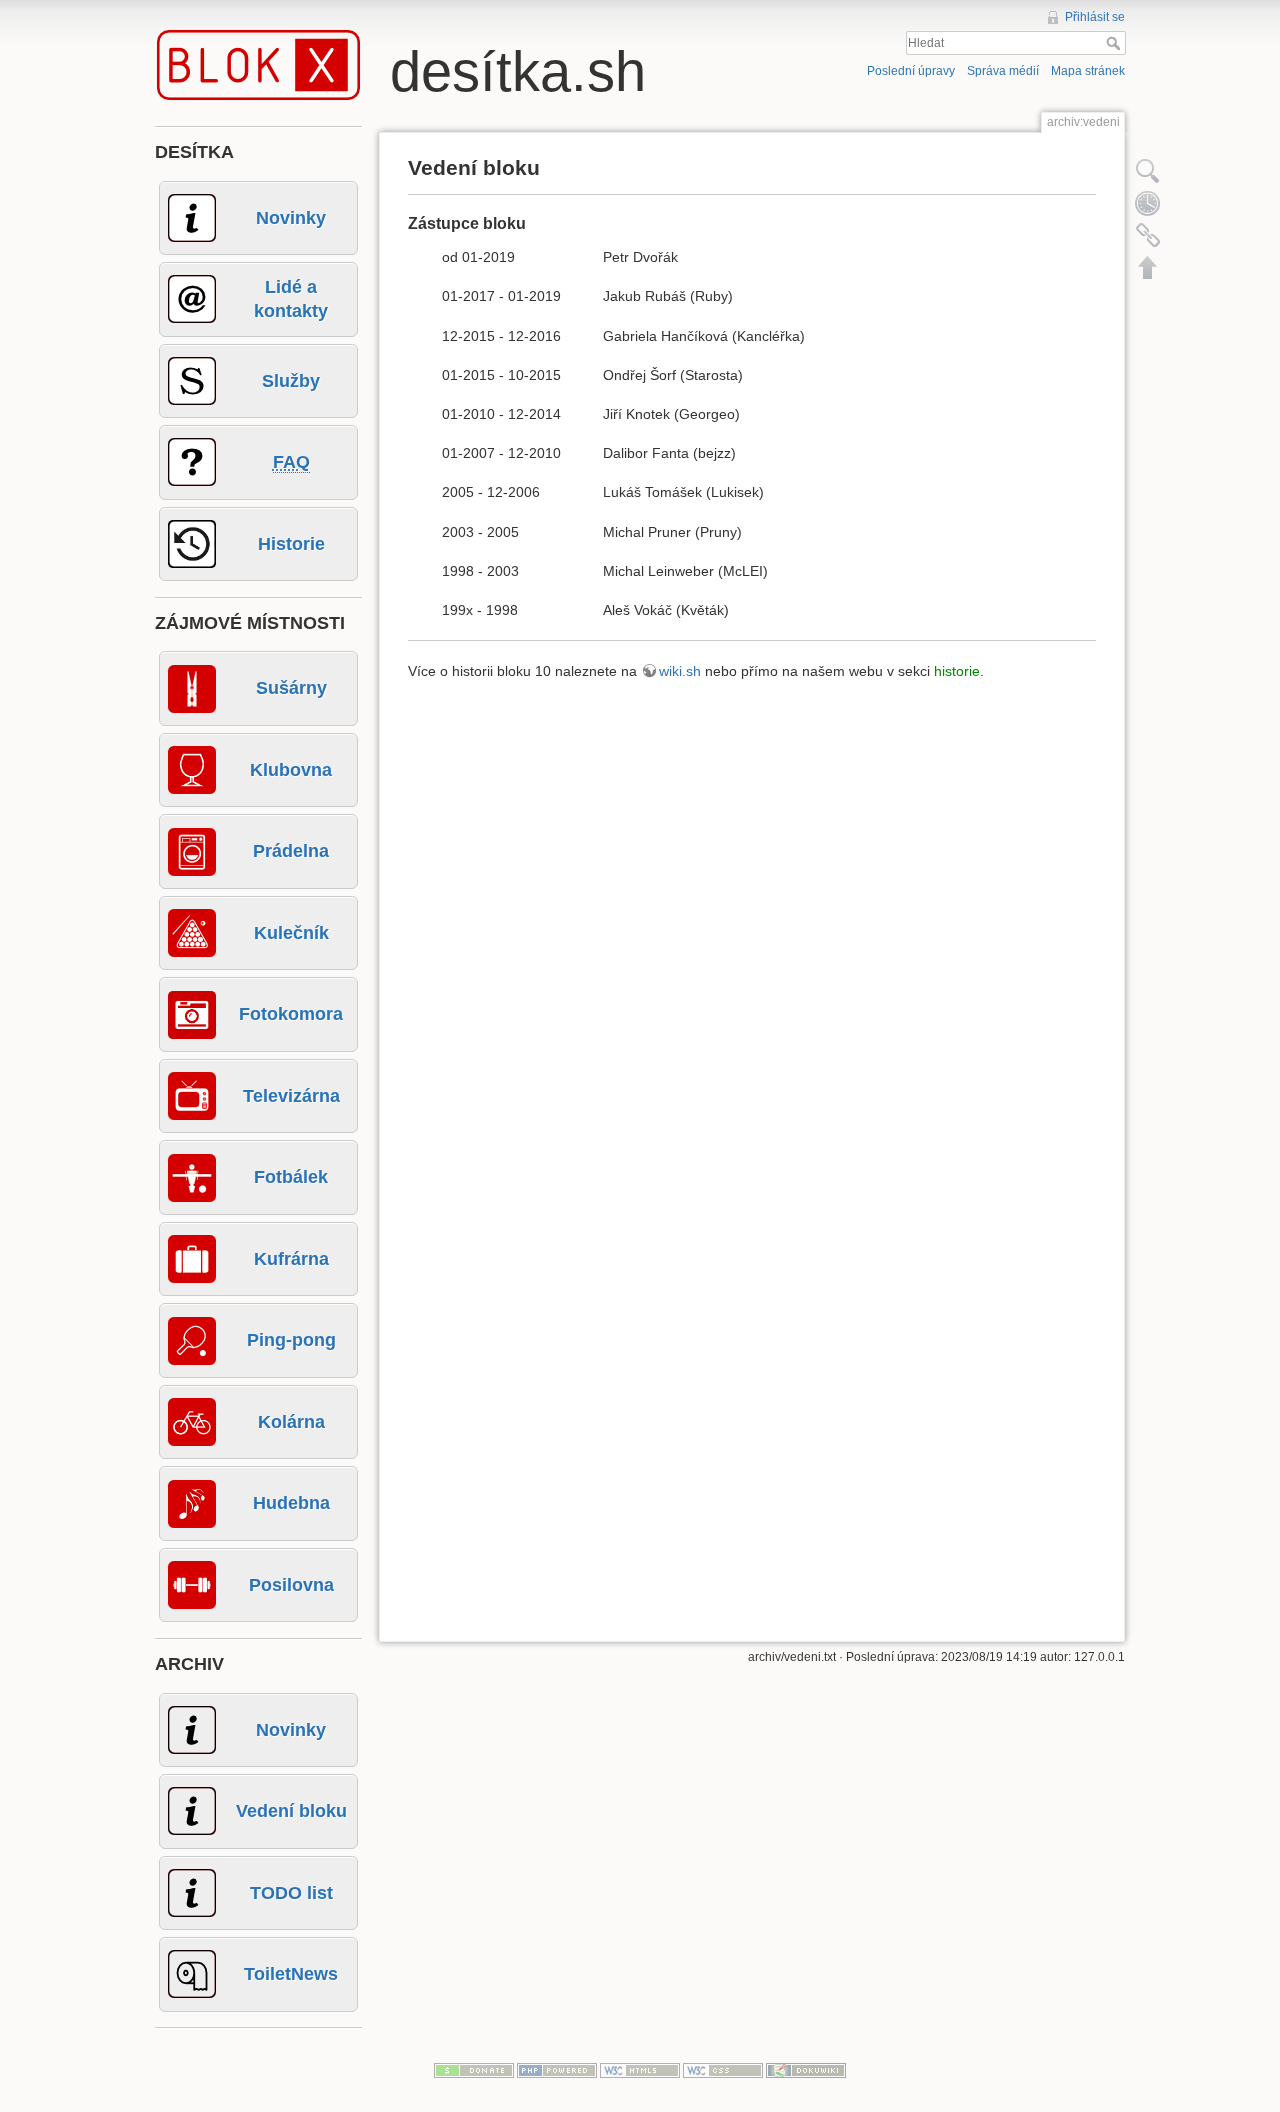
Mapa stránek (1088, 71)
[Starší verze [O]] (1148, 203)
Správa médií (1003, 71)
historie (957, 671)
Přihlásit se (1095, 17)
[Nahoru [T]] (1148, 267)
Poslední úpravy (911, 71)
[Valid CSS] (723, 2069)
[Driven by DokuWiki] (806, 2069)
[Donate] (474, 2069)
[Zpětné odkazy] (1148, 235)
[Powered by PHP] (557, 2069)
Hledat (1115, 43)
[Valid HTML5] (640, 2069)
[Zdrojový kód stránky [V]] (1148, 171)
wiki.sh (680, 671)
